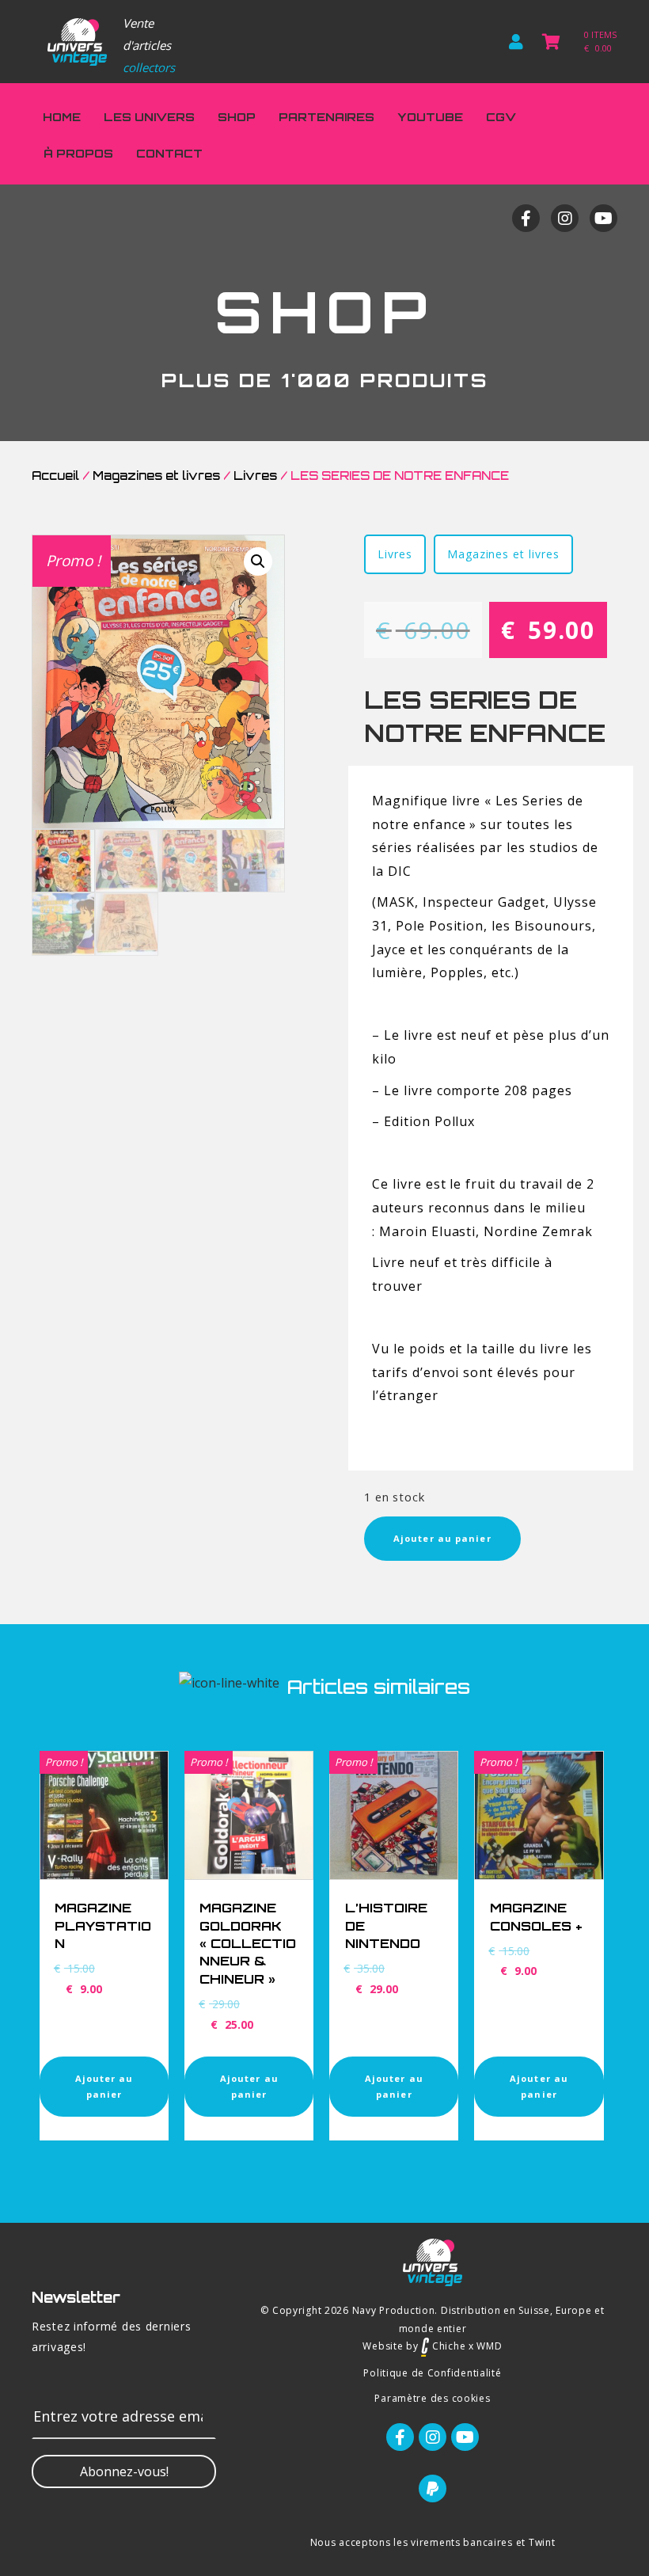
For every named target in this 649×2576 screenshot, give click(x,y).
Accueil (55, 476)
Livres (255, 476)
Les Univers (149, 117)
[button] (124, 2471)
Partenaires (326, 117)
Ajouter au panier (442, 1538)
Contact (169, 153)
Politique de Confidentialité (432, 2373)
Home (62, 117)
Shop (237, 117)
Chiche (447, 2346)
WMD (489, 2346)
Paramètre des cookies (432, 2398)
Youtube (430, 117)
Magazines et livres (156, 476)
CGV (501, 117)
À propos (78, 153)
